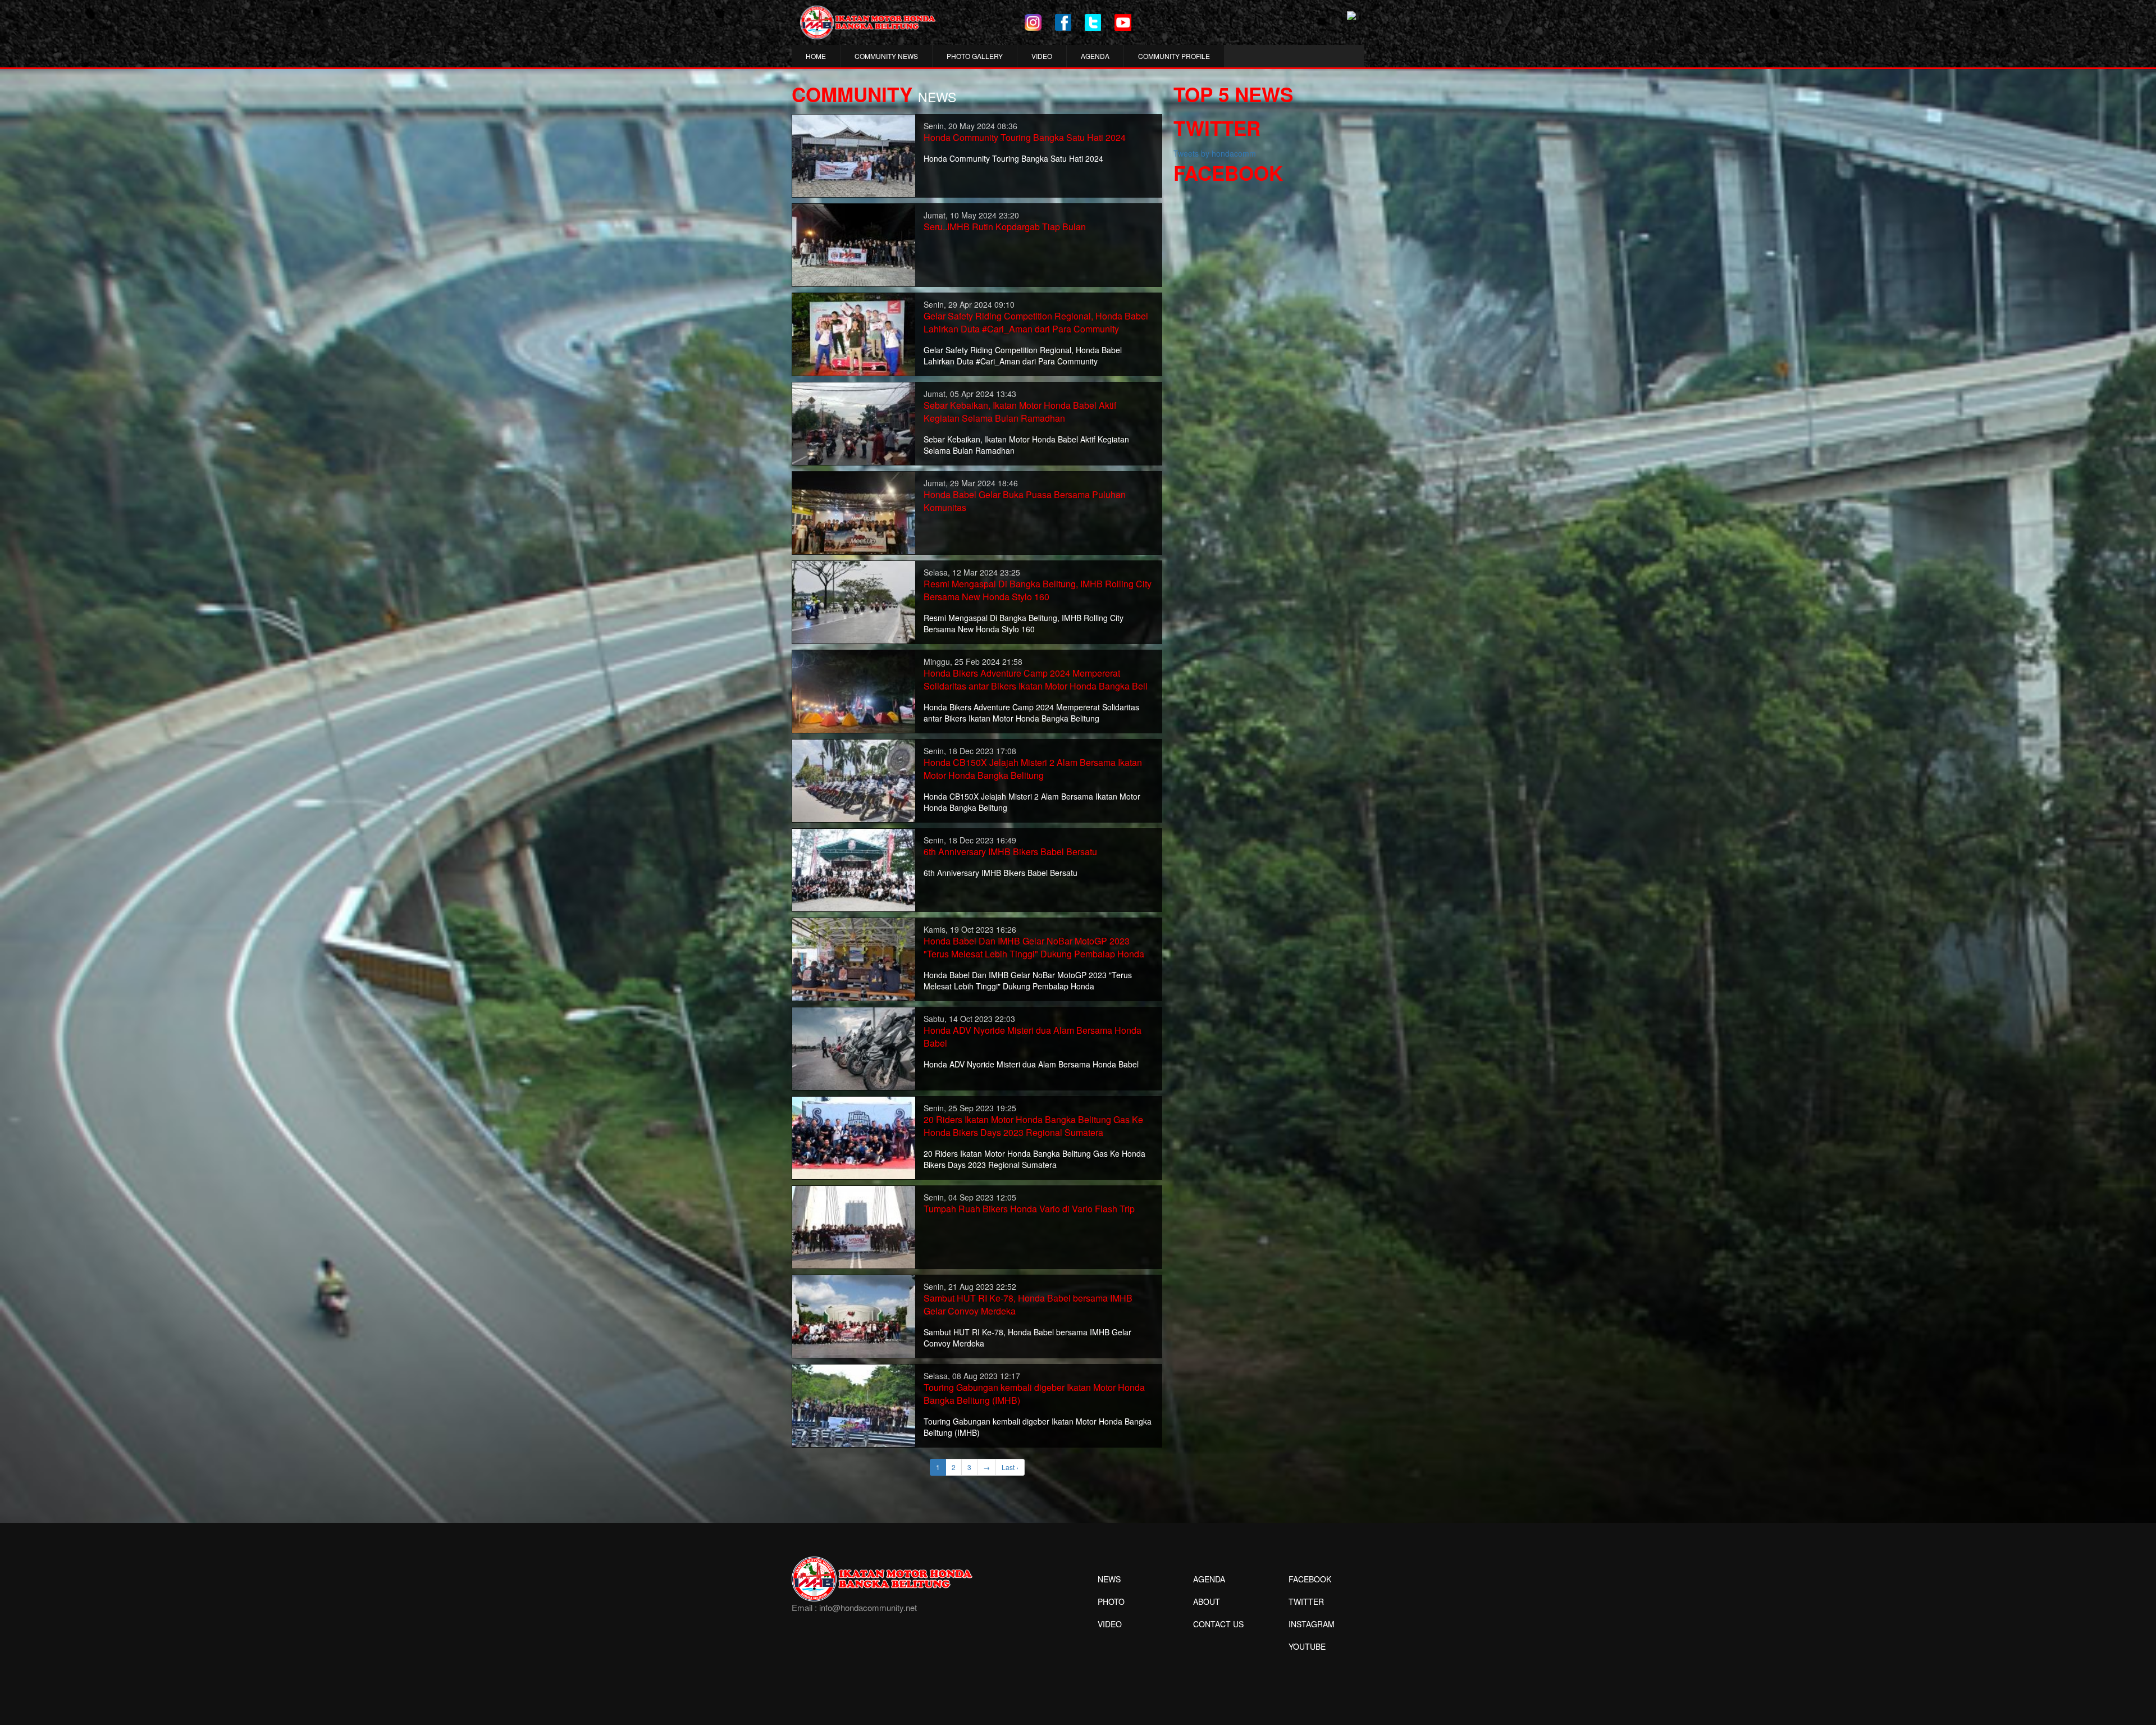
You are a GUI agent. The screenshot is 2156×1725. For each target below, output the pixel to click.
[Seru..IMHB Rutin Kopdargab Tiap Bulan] (854, 244)
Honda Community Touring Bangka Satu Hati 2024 (1025, 137)
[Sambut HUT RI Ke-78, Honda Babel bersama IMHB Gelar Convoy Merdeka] (854, 1315)
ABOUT (1207, 1601)
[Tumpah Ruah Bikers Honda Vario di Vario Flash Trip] (854, 1226)
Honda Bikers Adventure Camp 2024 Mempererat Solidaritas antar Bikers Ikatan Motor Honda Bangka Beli (1036, 679)
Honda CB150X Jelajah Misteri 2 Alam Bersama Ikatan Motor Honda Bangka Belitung (1033, 769)
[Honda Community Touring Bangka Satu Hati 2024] (854, 154)
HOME (816, 56)
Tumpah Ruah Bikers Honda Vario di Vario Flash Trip (1029, 1209)
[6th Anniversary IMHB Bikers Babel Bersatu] (854, 869)
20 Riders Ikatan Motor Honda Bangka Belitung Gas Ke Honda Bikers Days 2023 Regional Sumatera (1033, 1126)
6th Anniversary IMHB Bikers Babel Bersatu (1010, 852)
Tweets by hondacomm (1215, 153)
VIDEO (1042, 56)
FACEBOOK (1310, 1579)
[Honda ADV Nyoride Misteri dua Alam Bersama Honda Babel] (854, 1047)
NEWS (1109, 1579)
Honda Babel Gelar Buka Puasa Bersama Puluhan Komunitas (1025, 501)
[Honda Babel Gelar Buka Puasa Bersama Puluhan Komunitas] (854, 512)
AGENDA (1095, 56)
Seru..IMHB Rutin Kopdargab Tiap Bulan (1005, 227)
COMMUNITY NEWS (886, 56)
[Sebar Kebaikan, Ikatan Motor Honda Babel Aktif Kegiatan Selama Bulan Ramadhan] (854, 422)
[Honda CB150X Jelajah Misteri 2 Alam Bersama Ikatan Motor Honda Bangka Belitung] (854, 779)
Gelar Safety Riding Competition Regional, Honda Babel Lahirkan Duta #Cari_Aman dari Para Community (1036, 322)
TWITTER (1306, 1601)
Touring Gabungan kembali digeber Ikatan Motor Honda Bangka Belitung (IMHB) (1034, 1394)
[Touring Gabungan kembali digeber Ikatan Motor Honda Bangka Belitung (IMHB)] (854, 1404)
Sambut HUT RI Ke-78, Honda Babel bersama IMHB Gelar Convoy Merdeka (1028, 1304)
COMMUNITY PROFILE (1174, 56)
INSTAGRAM (1312, 1624)
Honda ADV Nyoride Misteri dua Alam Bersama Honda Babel (1033, 1037)
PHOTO (1111, 1601)
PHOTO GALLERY (975, 56)
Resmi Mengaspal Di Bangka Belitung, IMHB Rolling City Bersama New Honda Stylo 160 (1038, 590)
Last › (1010, 1467)
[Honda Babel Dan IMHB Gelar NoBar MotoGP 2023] (854, 958)
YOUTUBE (1307, 1646)
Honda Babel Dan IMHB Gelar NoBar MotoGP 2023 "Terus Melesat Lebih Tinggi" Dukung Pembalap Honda (1034, 947)
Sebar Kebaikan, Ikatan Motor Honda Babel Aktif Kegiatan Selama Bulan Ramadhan (1020, 412)
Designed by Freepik (1306, 1663)
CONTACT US (1218, 1624)
